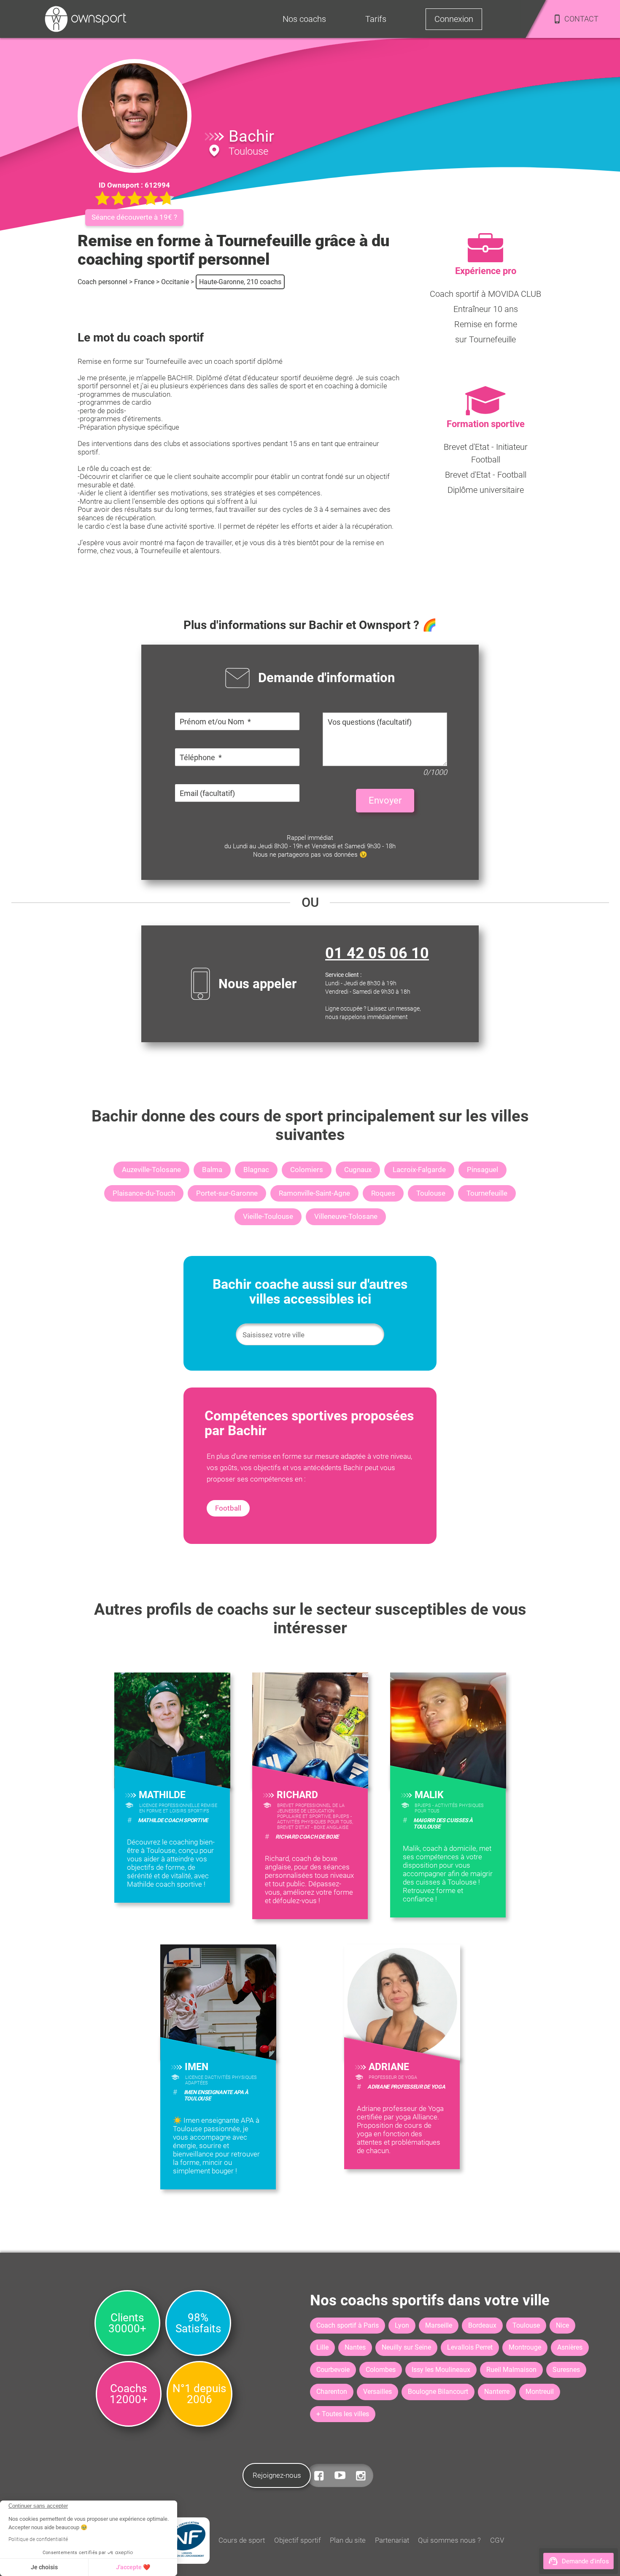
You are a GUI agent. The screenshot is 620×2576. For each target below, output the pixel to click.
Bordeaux (482, 2325)
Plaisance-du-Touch (144, 1193)
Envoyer (385, 800)
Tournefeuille (487, 1193)
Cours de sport (242, 2540)
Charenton (332, 2392)
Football (228, 1508)
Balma (212, 1170)
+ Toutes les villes (343, 2414)
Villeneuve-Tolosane (346, 1216)
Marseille (439, 2325)
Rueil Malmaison (511, 2370)
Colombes (381, 2370)
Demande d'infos (585, 2561)
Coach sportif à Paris (348, 2325)
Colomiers (307, 1170)
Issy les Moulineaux (441, 2370)
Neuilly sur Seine (406, 2347)
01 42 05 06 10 (377, 953)
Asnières (570, 2347)
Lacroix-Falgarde (419, 1170)
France (144, 282)
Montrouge (525, 2347)
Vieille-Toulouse (268, 1216)
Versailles (377, 2392)
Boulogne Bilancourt (438, 2392)
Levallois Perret (470, 2347)
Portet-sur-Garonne (227, 1193)
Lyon (402, 2325)
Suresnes (566, 2370)
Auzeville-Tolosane (151, 1170)
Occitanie (175, 282)
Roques (383, 1193)
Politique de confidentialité (38, 2539)
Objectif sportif (298, 2540)
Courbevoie (333, 2370)
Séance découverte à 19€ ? (134, 217)
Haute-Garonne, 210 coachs (240, 282)
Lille (322, 2347)
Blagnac (256, 1170)
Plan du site (348, 2540)
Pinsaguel (483, 1170)
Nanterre (497, 2392)
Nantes (355, 2347)
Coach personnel (102, 282)
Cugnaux (358, 1170)
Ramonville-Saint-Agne (314, 1193)
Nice (562, 2325)
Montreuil (540, 2392)
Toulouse (431, 1193)
